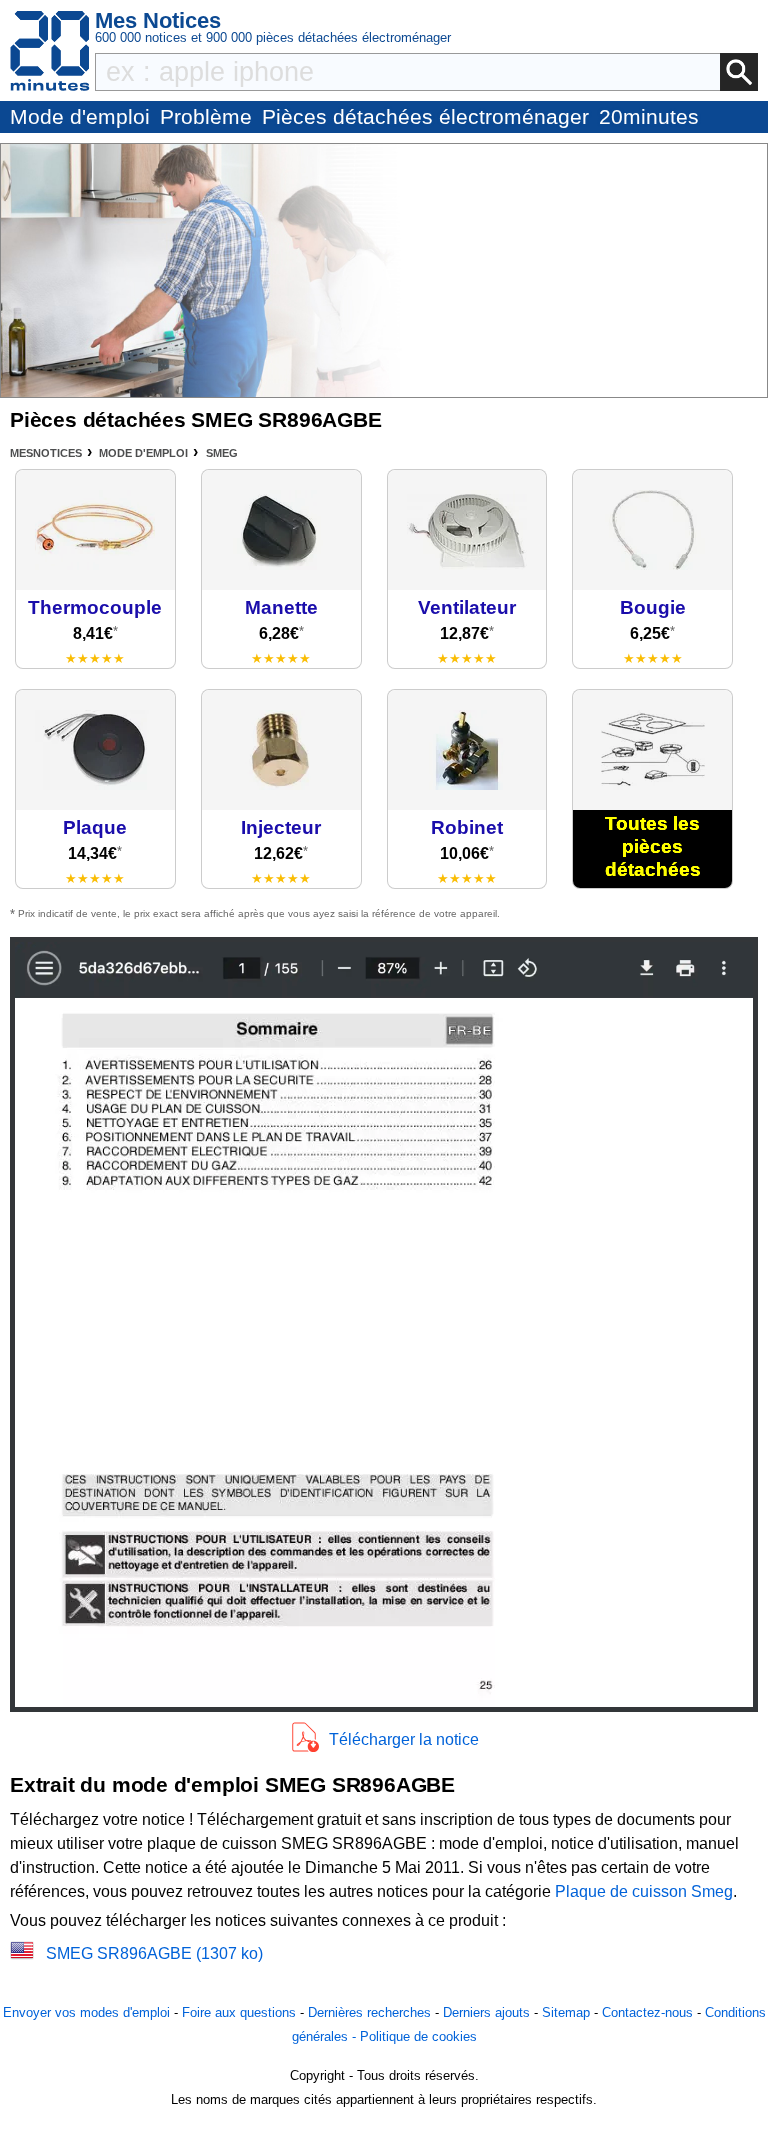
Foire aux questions (239, 2012)
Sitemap (566, 2012)
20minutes (649, 116)
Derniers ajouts (486, 2012)
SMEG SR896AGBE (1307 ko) (154, 1953)
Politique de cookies (418, 2036)
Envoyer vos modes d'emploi (86, 2012)
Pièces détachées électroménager (425, 116)
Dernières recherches (369, 2012)
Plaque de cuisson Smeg (644, 1891)
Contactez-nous (647, 2012)
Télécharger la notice (404, 1739)
